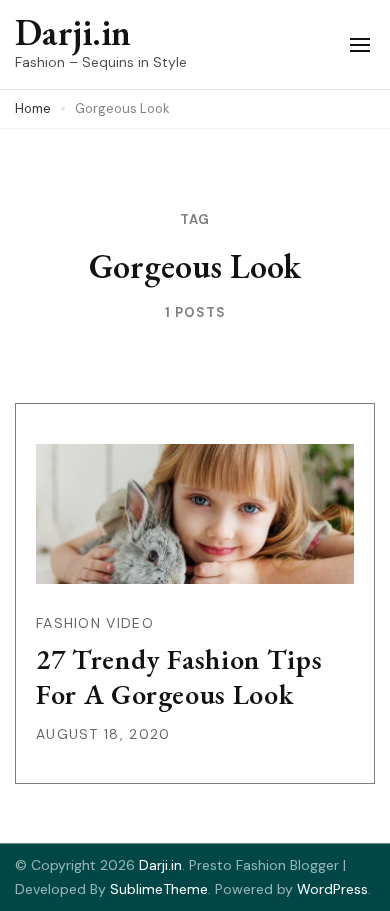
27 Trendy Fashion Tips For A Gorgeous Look (179, 676)
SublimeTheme (159, 889)
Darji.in (73, 32)
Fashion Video (95, 623)
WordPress (332, 889)
